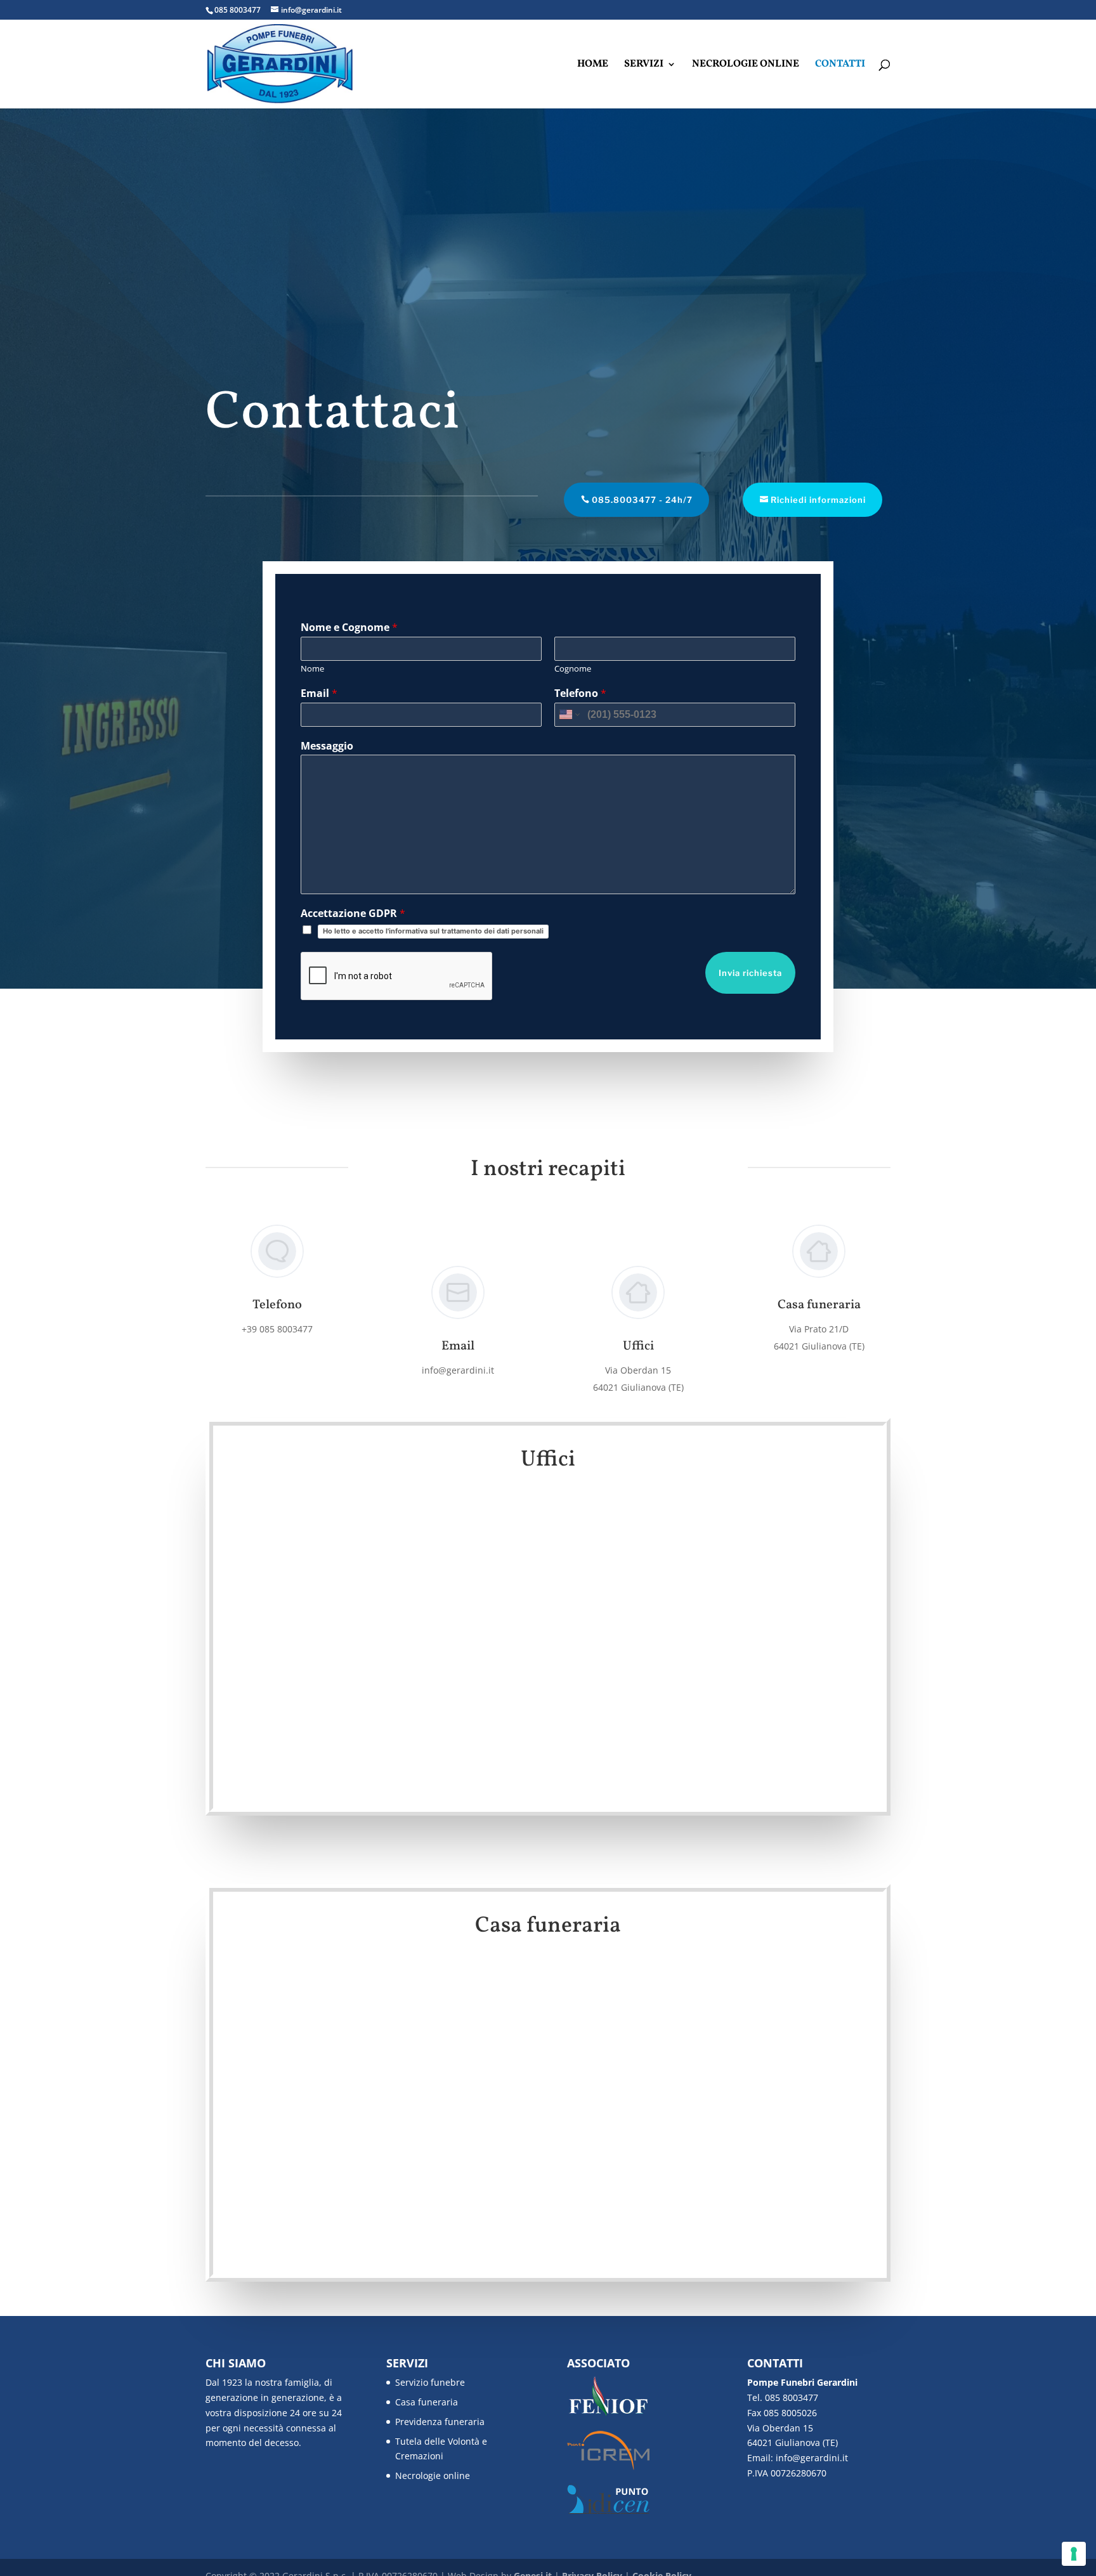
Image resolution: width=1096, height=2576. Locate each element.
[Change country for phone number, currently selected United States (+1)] (569, 715)
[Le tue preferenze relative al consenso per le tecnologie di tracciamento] (1074, 2554)
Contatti (840, 65)
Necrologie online (746, 65)
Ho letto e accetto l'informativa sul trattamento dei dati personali (433, 931)
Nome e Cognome (349, 628)
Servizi (644, 65)
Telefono (580, 693)
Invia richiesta (750, 973)
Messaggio (327, 746)
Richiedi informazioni (818, 500)
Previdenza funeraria (440, 2422)
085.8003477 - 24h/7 (642, 500)
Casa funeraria (427, 2402)
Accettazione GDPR (353, 914)
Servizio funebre (430, 2382)
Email (319, 693)
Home (593, 65)
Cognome (573, 669)
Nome (312, 669)
